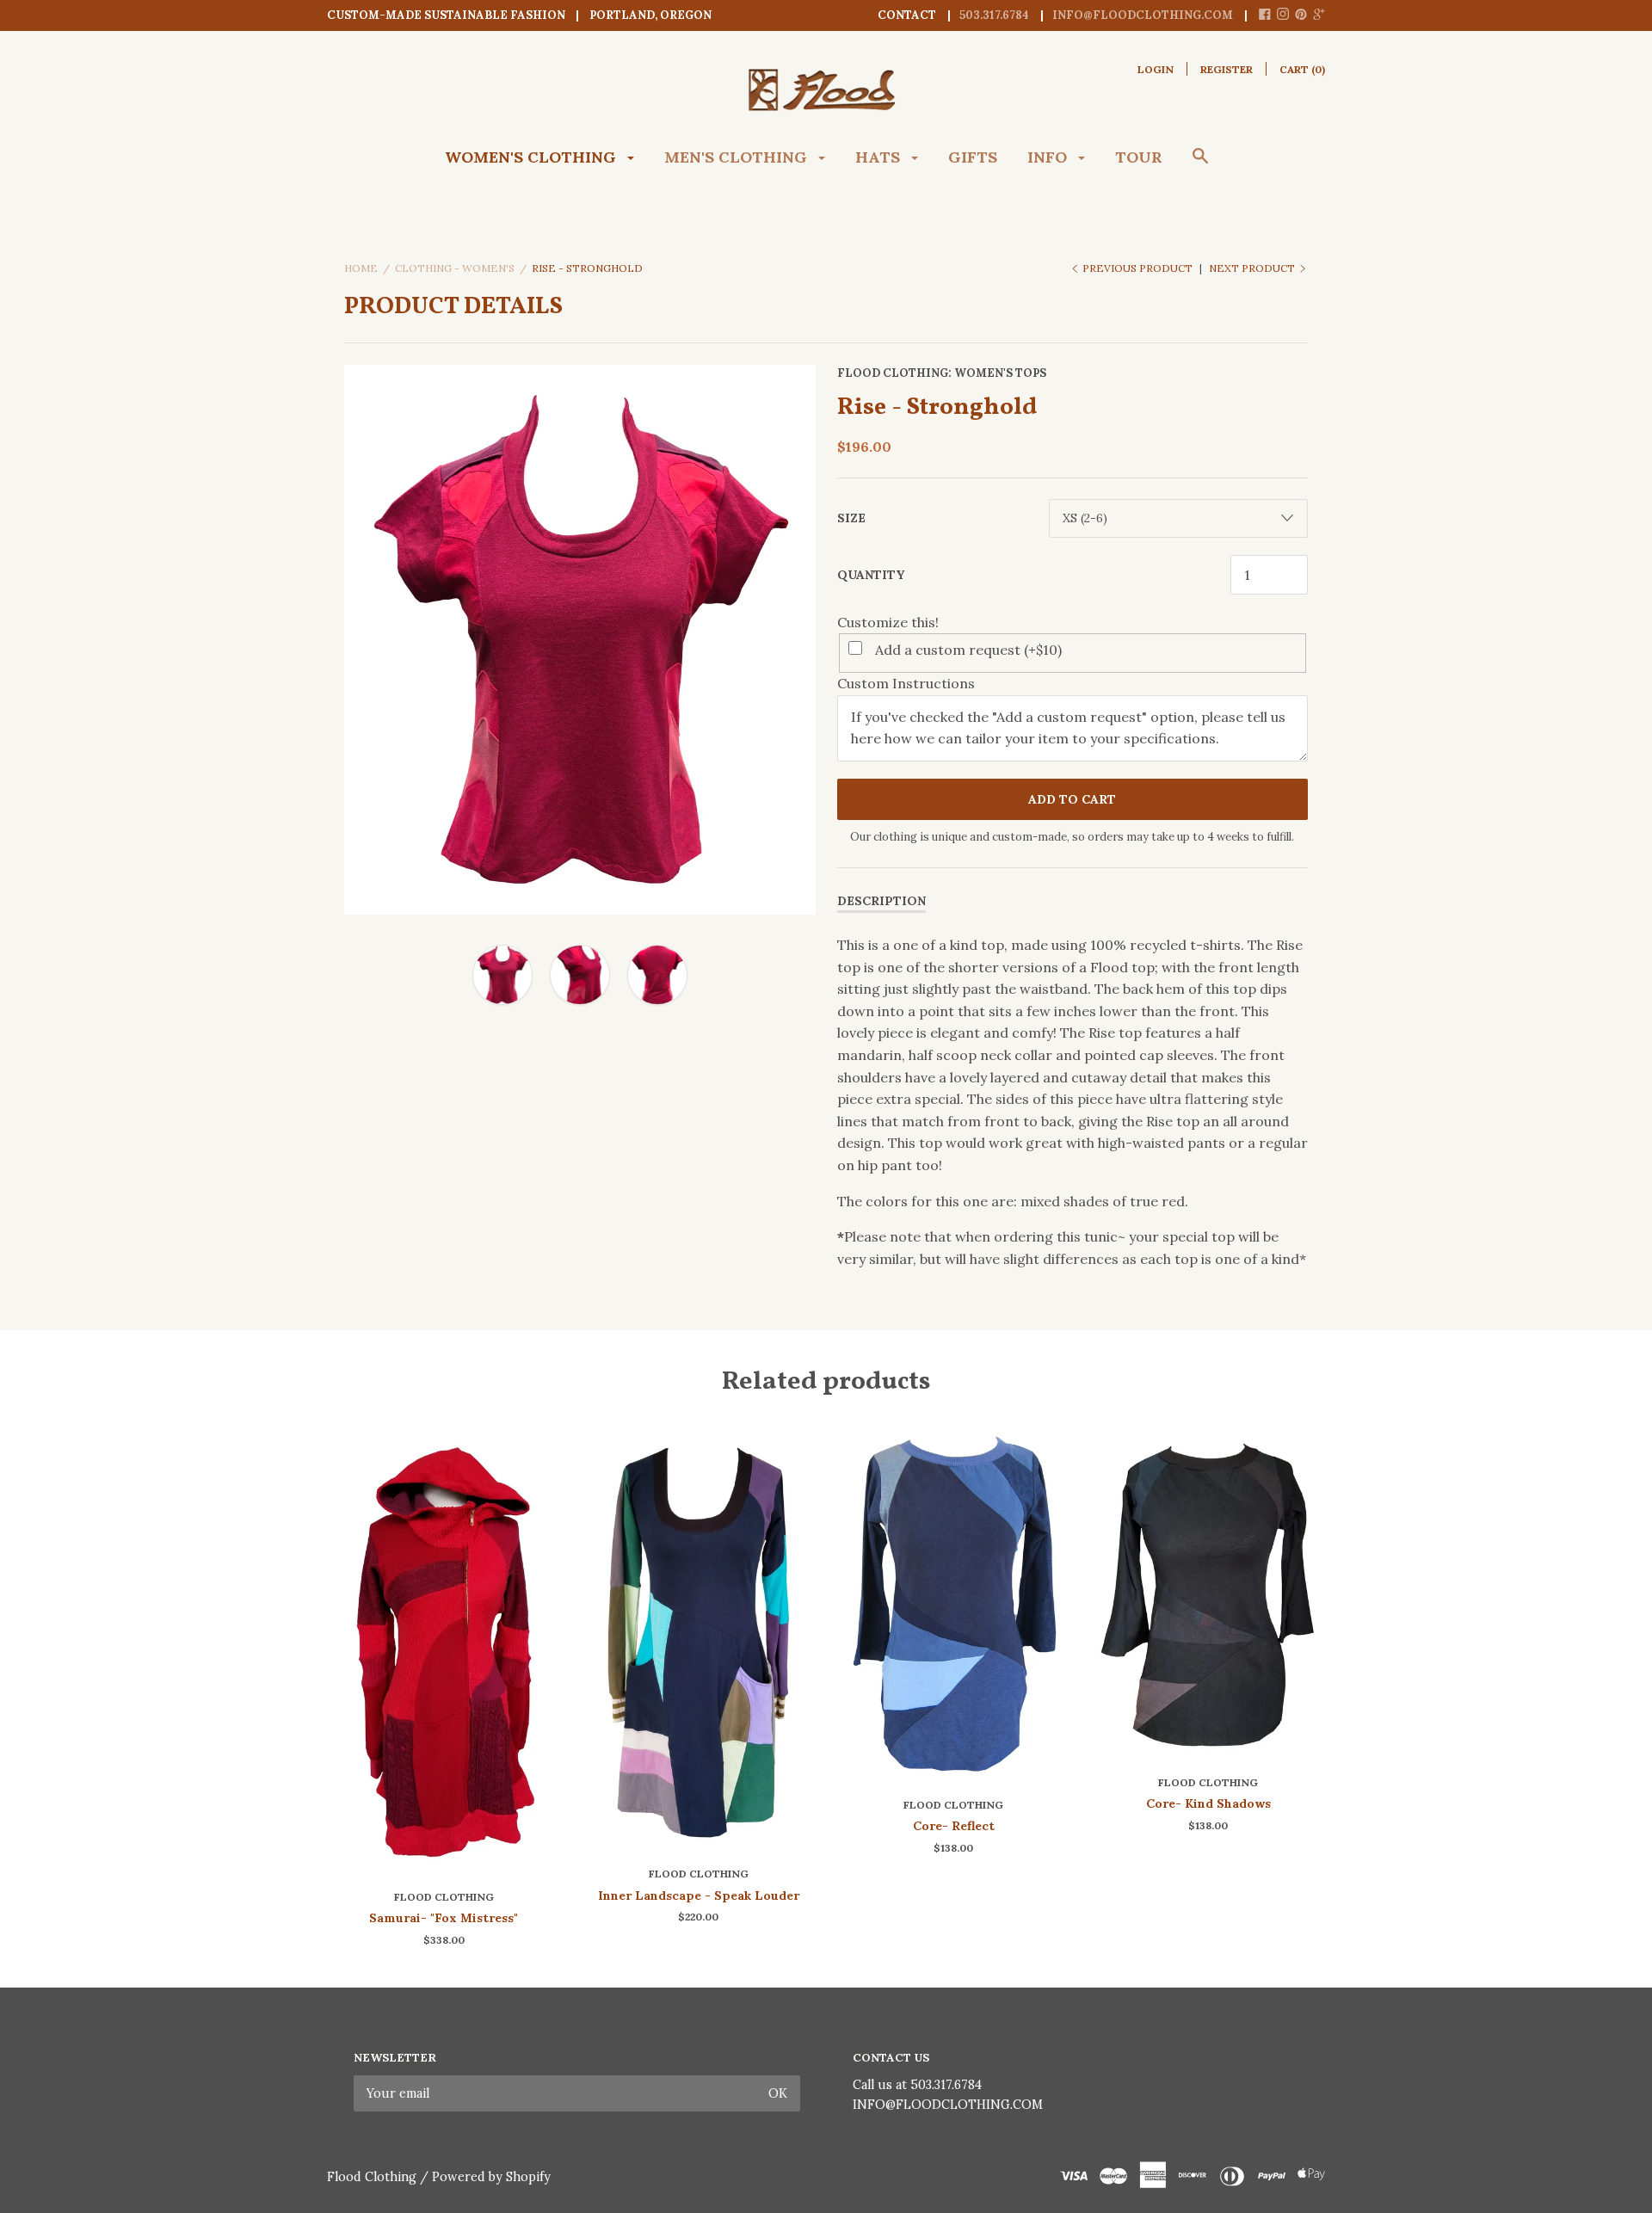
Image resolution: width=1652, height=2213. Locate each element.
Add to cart (1072, 799)
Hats (880, 157)
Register (1227, 69)
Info (1049, 157)
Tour (1139, 157)
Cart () (1302, 69)
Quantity (871, 575)
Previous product (1137, 268)
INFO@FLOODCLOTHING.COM (948, 2105)
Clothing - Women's (455, 268)
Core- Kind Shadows (1208, 1803)
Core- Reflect (954, 1826)
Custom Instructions (906, 683)
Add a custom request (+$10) (968, 650)
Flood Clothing (893, 373)
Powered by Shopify (491, 2177)
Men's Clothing (738, 157)
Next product (1253, 268)
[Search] (1200, 164)
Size (851, 518)
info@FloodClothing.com (1143, 15)
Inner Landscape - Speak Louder (699, 1896)
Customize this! (888, 622)
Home (361, 268)
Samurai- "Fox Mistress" (444, 1918)
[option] (580, 640)
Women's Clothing (533, 157)
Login (1156, 69)
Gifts (973, 157)
